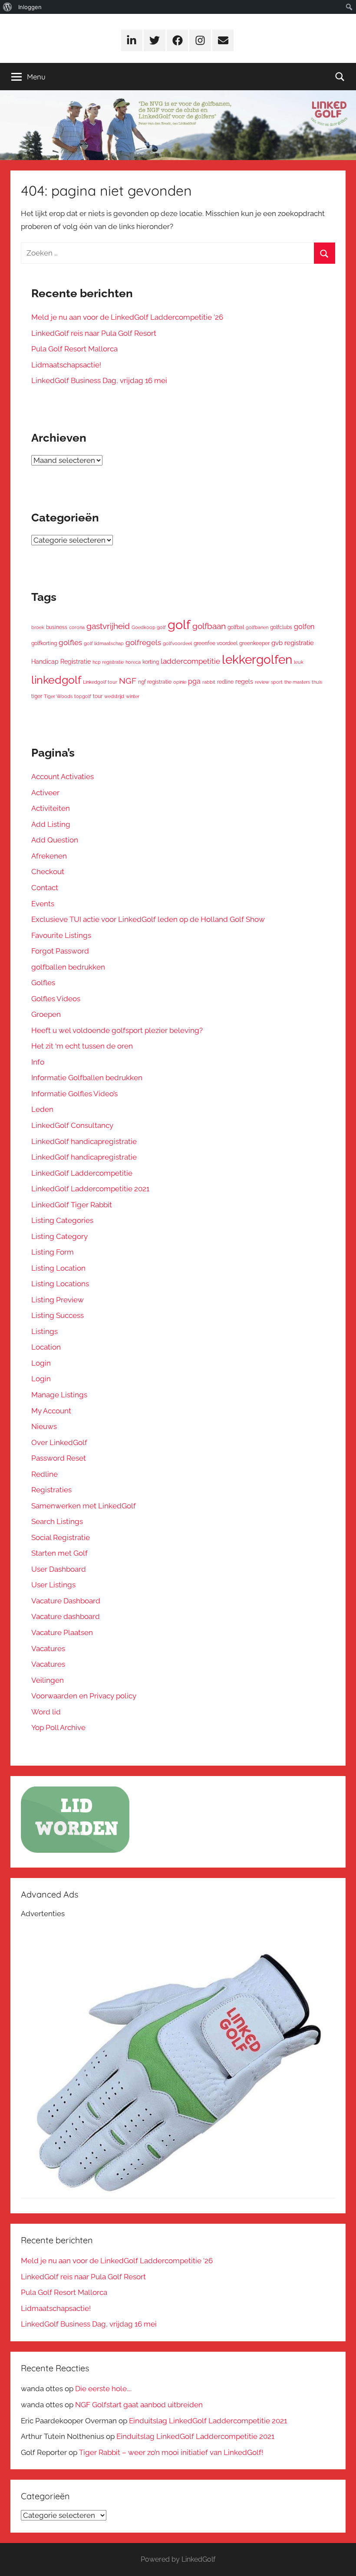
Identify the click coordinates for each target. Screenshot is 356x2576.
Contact (45, 888)
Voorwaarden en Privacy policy (84, 1696)
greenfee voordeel (216, 643)
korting (151, 662)
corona (77, 627)
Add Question (55, 840)
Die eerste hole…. (103, 2389)
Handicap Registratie (61, 662)
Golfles (43, 983)
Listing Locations (60, 1284)
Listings (44, 1331)
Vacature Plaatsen (62, 1632)
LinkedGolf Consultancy (72, 1125)
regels (244, 682)
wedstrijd (114, 696)
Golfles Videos (56, 999)
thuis (317, 682)
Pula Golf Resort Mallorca (74, 349)
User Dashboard (59, 1569)
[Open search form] (340, 77)
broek (38, 627)
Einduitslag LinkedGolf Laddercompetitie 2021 (208, 2421)
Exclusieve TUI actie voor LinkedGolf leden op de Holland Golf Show (148, 919)
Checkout (48, 872)
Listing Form (53, 1252)
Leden (42, 1109)
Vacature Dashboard (66, 1601)
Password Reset (59, 1458)
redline (225, 682)
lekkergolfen (257, 660)
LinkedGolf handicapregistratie (84, 1141)
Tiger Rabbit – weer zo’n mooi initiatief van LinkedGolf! (171, 2452)
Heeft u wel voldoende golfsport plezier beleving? (117, 1030)
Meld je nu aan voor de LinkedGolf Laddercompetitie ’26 (127, 317)
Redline (44, 1474)
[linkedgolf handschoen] (178, 2196)
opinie (180, 682)
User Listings (53, 1585)
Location (46, 1347)
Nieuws (44, 1426)
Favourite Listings (61, 935)
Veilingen (48, 1680)
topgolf (83, 696)
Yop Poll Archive (58, 1727)
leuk (299, 662)
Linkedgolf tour (100, 682)
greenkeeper (254, 643)
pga (194, 681)
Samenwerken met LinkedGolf (84, 1506)
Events (43, 904)
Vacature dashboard (66, 1616)
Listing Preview (58, 1300)
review (262, 682)
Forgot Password (60, 951)
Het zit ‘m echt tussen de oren (82, 1046)
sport (277, 682)
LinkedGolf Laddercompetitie (82, 1173)
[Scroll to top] (340, 2560)
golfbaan (209, 626)
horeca (133, 662)
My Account (51, 1411)
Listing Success (58, 1315)
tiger (37, 696)
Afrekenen (49, 856)
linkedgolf (56, 680)
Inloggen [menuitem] (30, 7)
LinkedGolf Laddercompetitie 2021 (90, 1189)
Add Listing (51, 824)
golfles (70, 642)
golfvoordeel (177, 643)
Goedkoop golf (149, 627)
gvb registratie (293, 643)
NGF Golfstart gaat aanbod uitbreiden (139, 2405)
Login (41, 1363)
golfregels (143, 642)
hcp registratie (108, 662)
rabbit (209, 682)
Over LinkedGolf (59, 1442)
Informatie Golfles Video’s (74, 1094)
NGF (128, 681)
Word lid (46, 1712)
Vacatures (48, 1649)
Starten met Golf (59, 1553)
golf (179, 624)
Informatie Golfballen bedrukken (87, 1078)
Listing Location (58, 1268)
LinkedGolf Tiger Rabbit (72, 1205)
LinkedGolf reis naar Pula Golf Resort (94, 333)
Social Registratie (61, 1537)
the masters (297, 682)
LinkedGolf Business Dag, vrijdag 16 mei (99, 380)
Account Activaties (63, 777)
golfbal (236, 627)
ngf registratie (155, 682)
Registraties (51, 1490)
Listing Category (59, 1236)
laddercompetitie (190, 661)
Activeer (45, 793)
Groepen (46, 1014)
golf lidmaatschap (104, 643)
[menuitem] (8, 7)
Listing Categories (62, 1220)
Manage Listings (59, 1395)
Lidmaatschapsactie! (66, 365)
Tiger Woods (58, 696)
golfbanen (257, 627)
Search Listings (57, 1521)
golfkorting (44, 643)
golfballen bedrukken (68, 967)
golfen (304, 627)
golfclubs (281, 627)
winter (133, 696)
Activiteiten (51, 808)
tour (98, 696)
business (57, 627)
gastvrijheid (108, 626)
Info (38, 1062)
